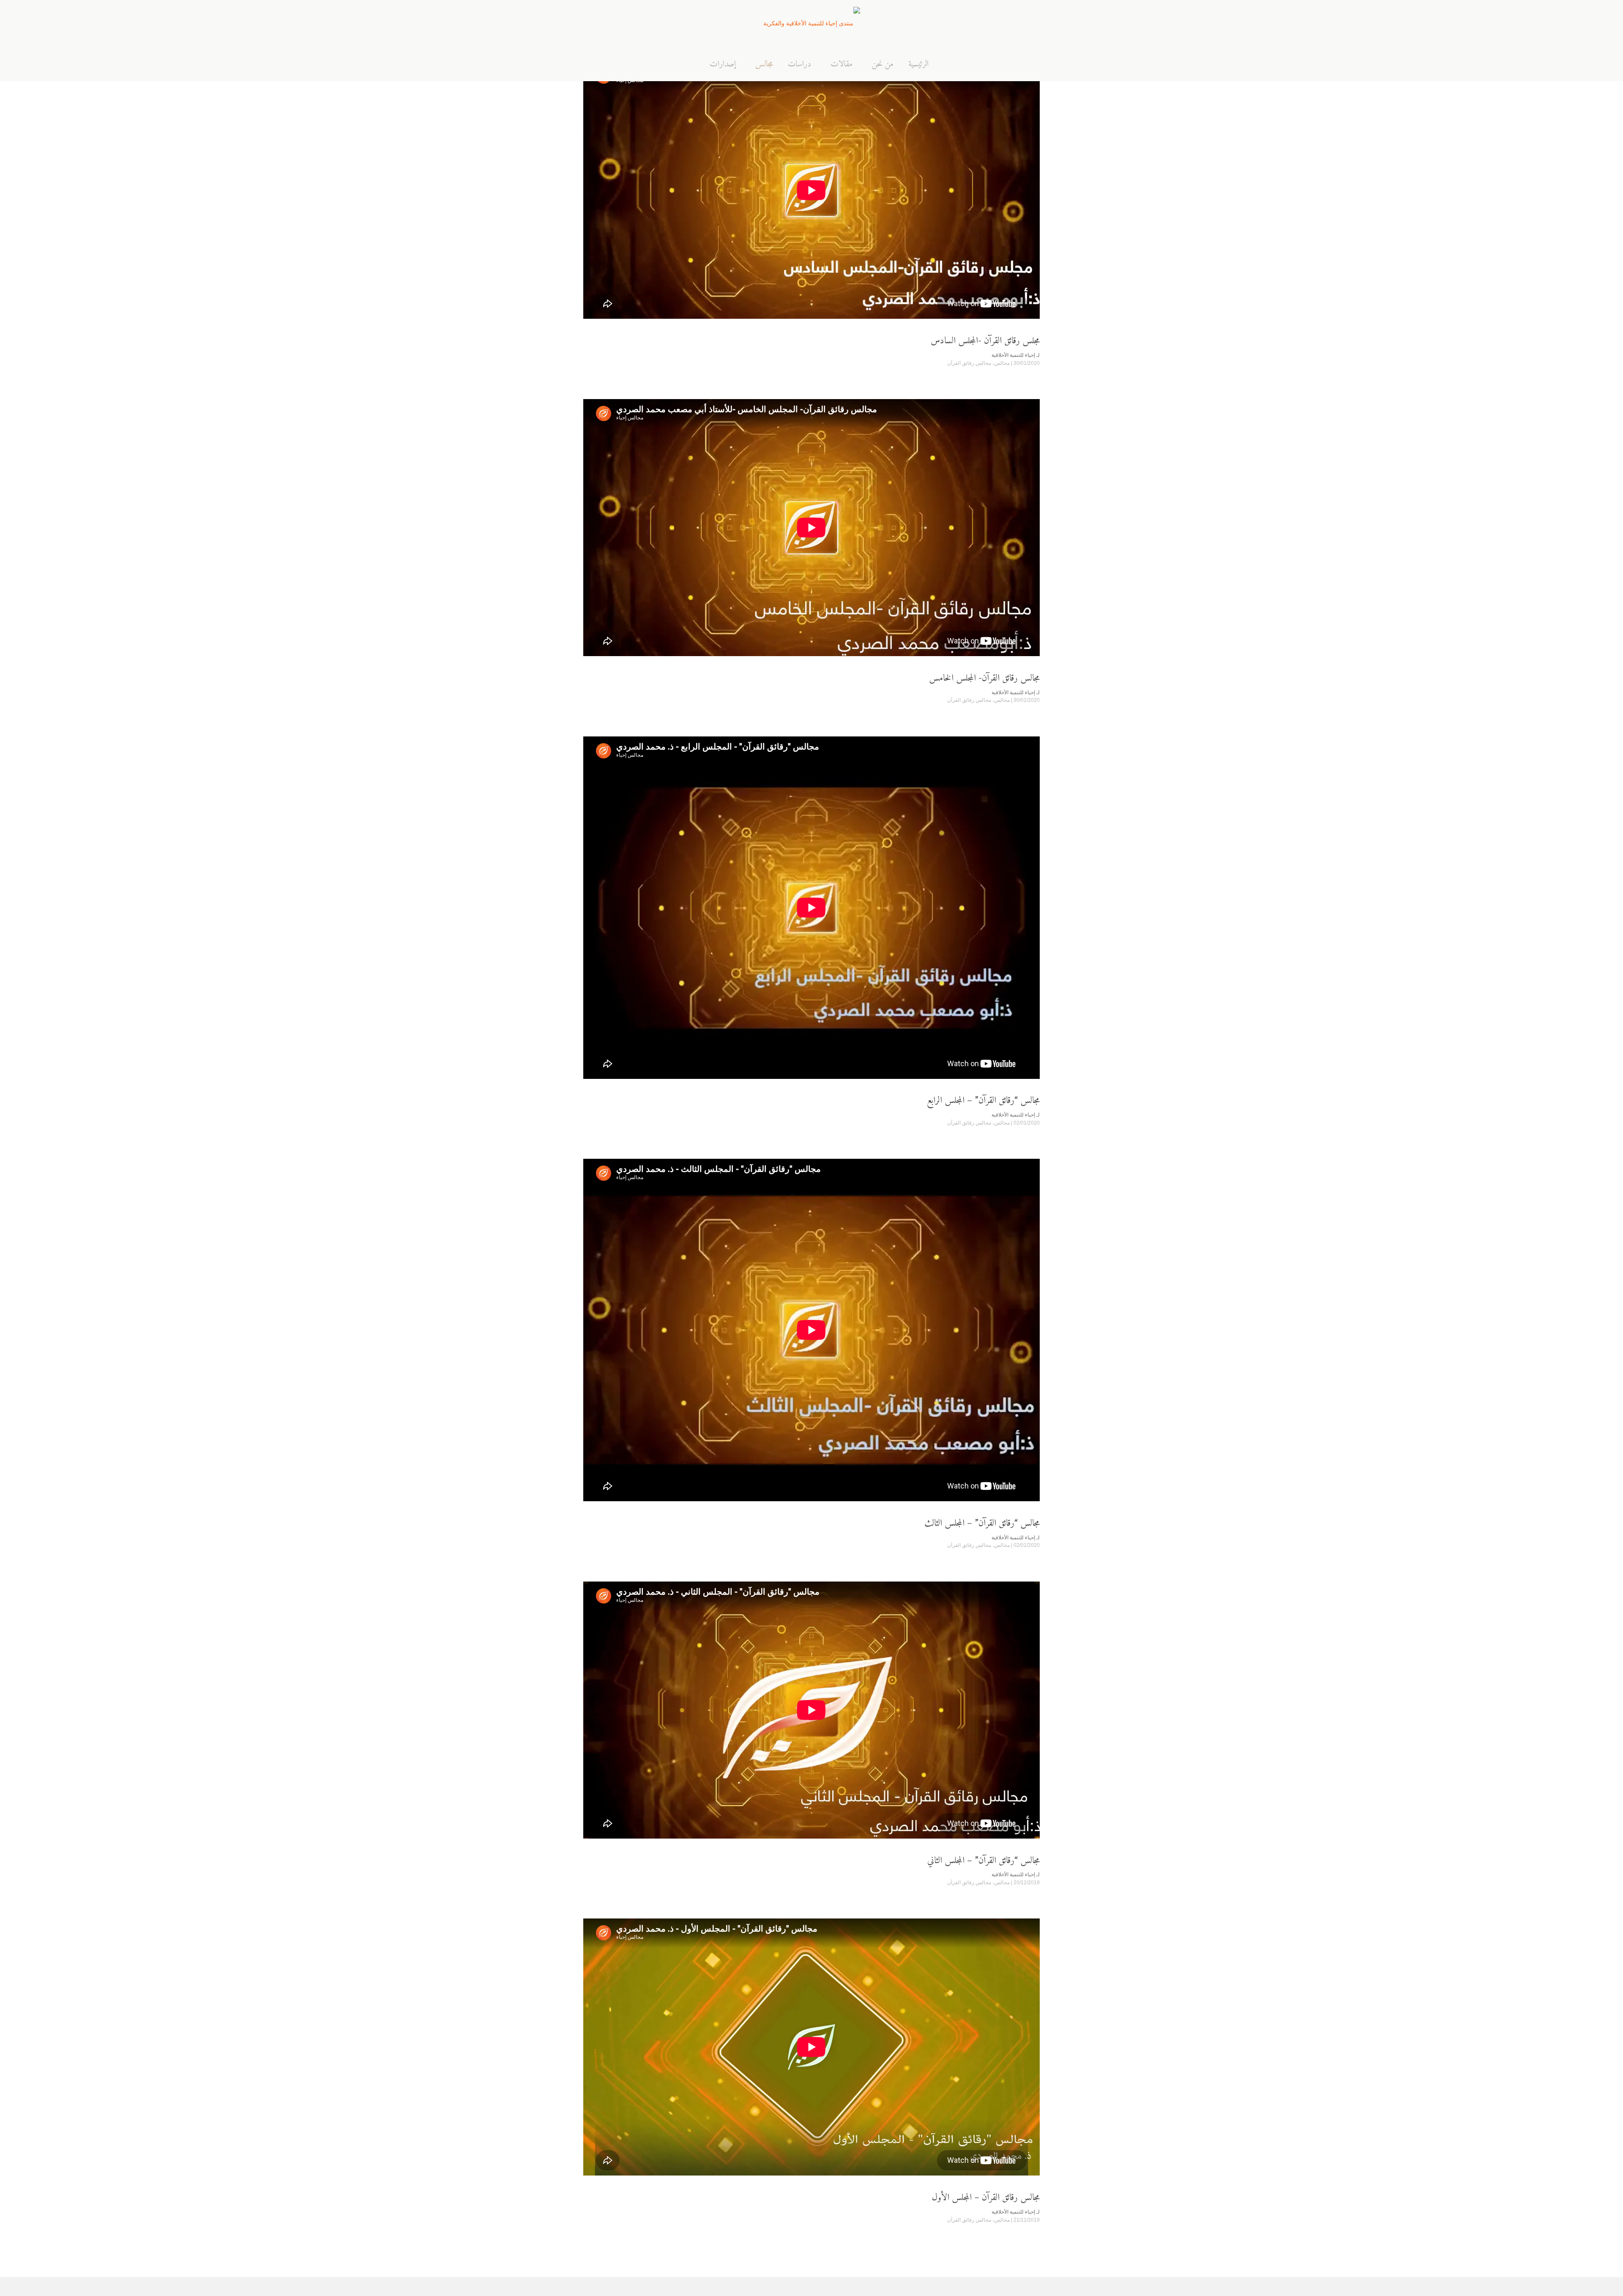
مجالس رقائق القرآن (969, 363)
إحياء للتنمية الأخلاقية (1013, 355)
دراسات (799, 65)
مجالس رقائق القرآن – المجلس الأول (986, 2198)
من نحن (883, 65)
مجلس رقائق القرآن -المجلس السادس (985, 341)
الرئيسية (918, 65)
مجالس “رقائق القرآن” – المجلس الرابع (983, 1101)
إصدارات (723, 65)
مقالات (842, 65)
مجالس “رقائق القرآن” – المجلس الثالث (982, 1523)
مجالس (764, 65)
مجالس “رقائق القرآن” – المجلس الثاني (984, 1861)
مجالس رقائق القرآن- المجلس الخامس (984, 678)
